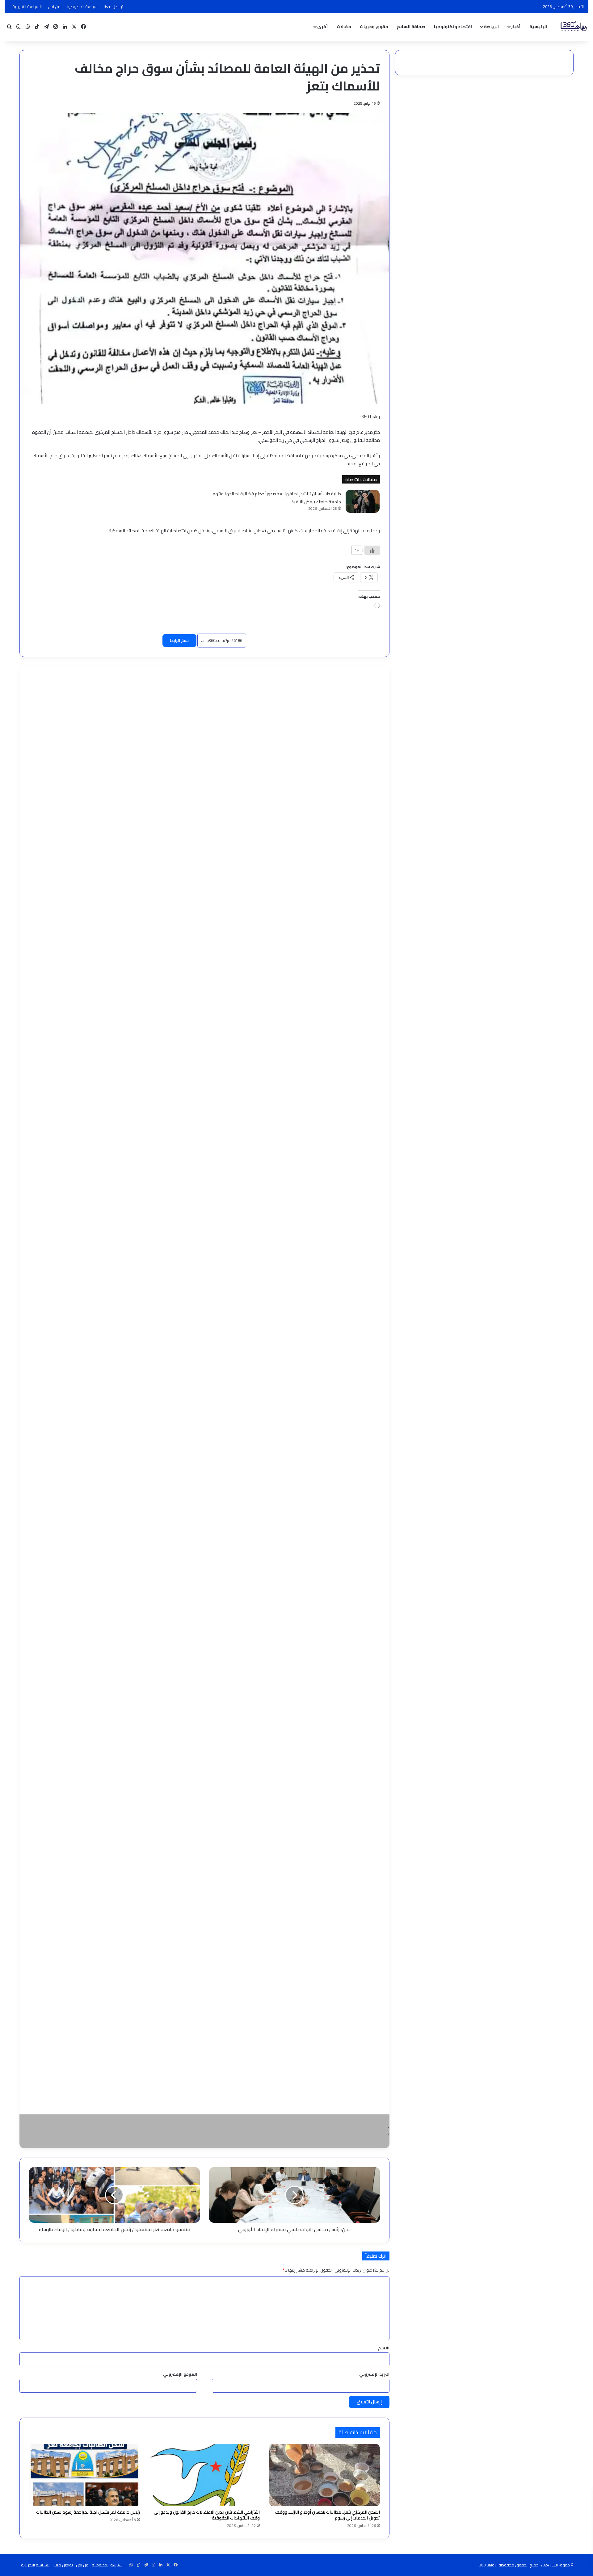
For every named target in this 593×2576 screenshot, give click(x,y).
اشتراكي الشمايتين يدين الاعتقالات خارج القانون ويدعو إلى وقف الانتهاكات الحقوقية (207, 2515)
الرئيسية (538, 27)
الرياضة (491, 27)
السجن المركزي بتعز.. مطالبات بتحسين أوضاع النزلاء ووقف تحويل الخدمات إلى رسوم (327, 2515)
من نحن (54, 6)
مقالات (344, 27)
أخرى (322, 27)
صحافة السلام (411, 27)
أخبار (516, 27)
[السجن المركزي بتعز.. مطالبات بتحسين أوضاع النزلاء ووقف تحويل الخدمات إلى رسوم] (324, 2475)
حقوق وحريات (374, 27)
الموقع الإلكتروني (180, 2374)
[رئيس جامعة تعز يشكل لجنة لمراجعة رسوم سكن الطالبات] (84, 2475)
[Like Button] (372, 550)
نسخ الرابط (179, 640)
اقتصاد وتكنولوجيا (453, 27)
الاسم (384, 2348)
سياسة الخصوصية (82, 6)
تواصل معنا (114, 6)
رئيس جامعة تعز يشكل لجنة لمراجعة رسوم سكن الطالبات (88, 2512)
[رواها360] (573, 27)
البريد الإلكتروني (374, 2374)
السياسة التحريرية (27, 6)
